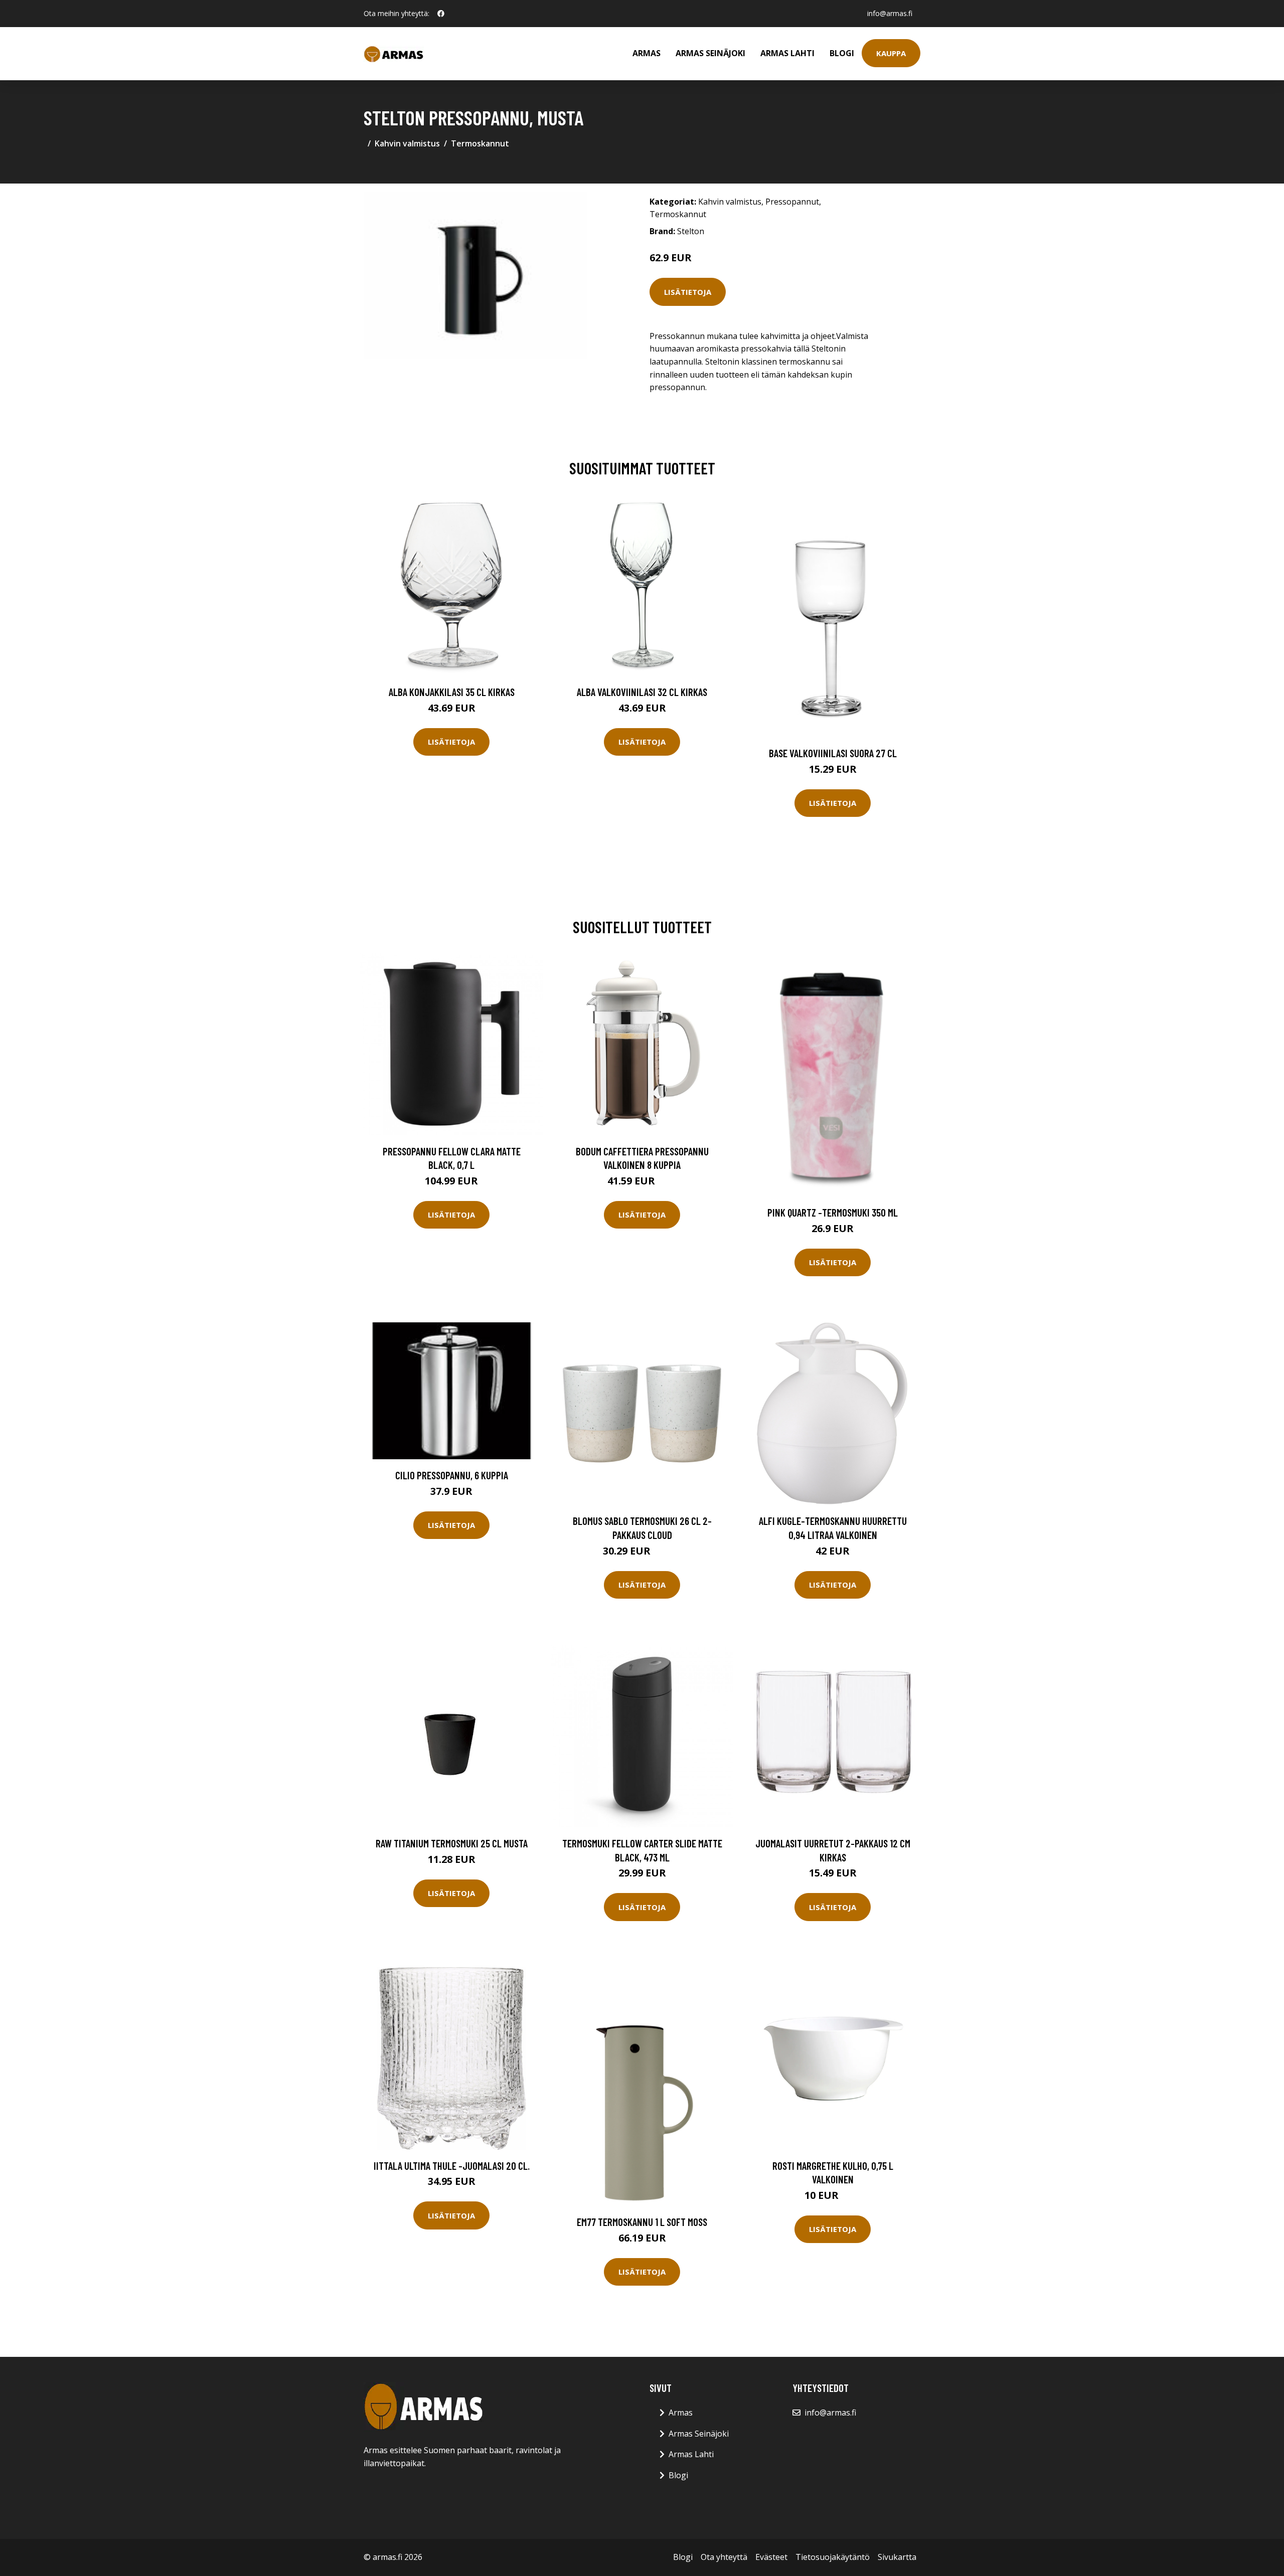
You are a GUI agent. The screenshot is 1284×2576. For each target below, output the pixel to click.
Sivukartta (897, 2557)
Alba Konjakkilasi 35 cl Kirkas (452, 692)
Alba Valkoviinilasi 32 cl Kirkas (642, 692)
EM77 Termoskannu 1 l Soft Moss (642, 2222)
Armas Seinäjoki (710, 53)
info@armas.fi (890, 13)
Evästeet (771, 2557)
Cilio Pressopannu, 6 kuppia (452, 1475)
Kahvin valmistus (407, 143)
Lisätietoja (688, 292)
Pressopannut (792, 202)
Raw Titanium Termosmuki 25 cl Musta (452, 1843)
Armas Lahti (787, 53)
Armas (647, 53)
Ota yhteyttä (724, 2557)
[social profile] (441, 14)
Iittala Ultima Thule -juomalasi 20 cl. (452, 2166)
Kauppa (891, 53)
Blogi (842, 53)
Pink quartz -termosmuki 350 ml (833, 1212)
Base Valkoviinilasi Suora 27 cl (833, 753)
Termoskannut (480, 143)
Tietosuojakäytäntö (833, 2557)
